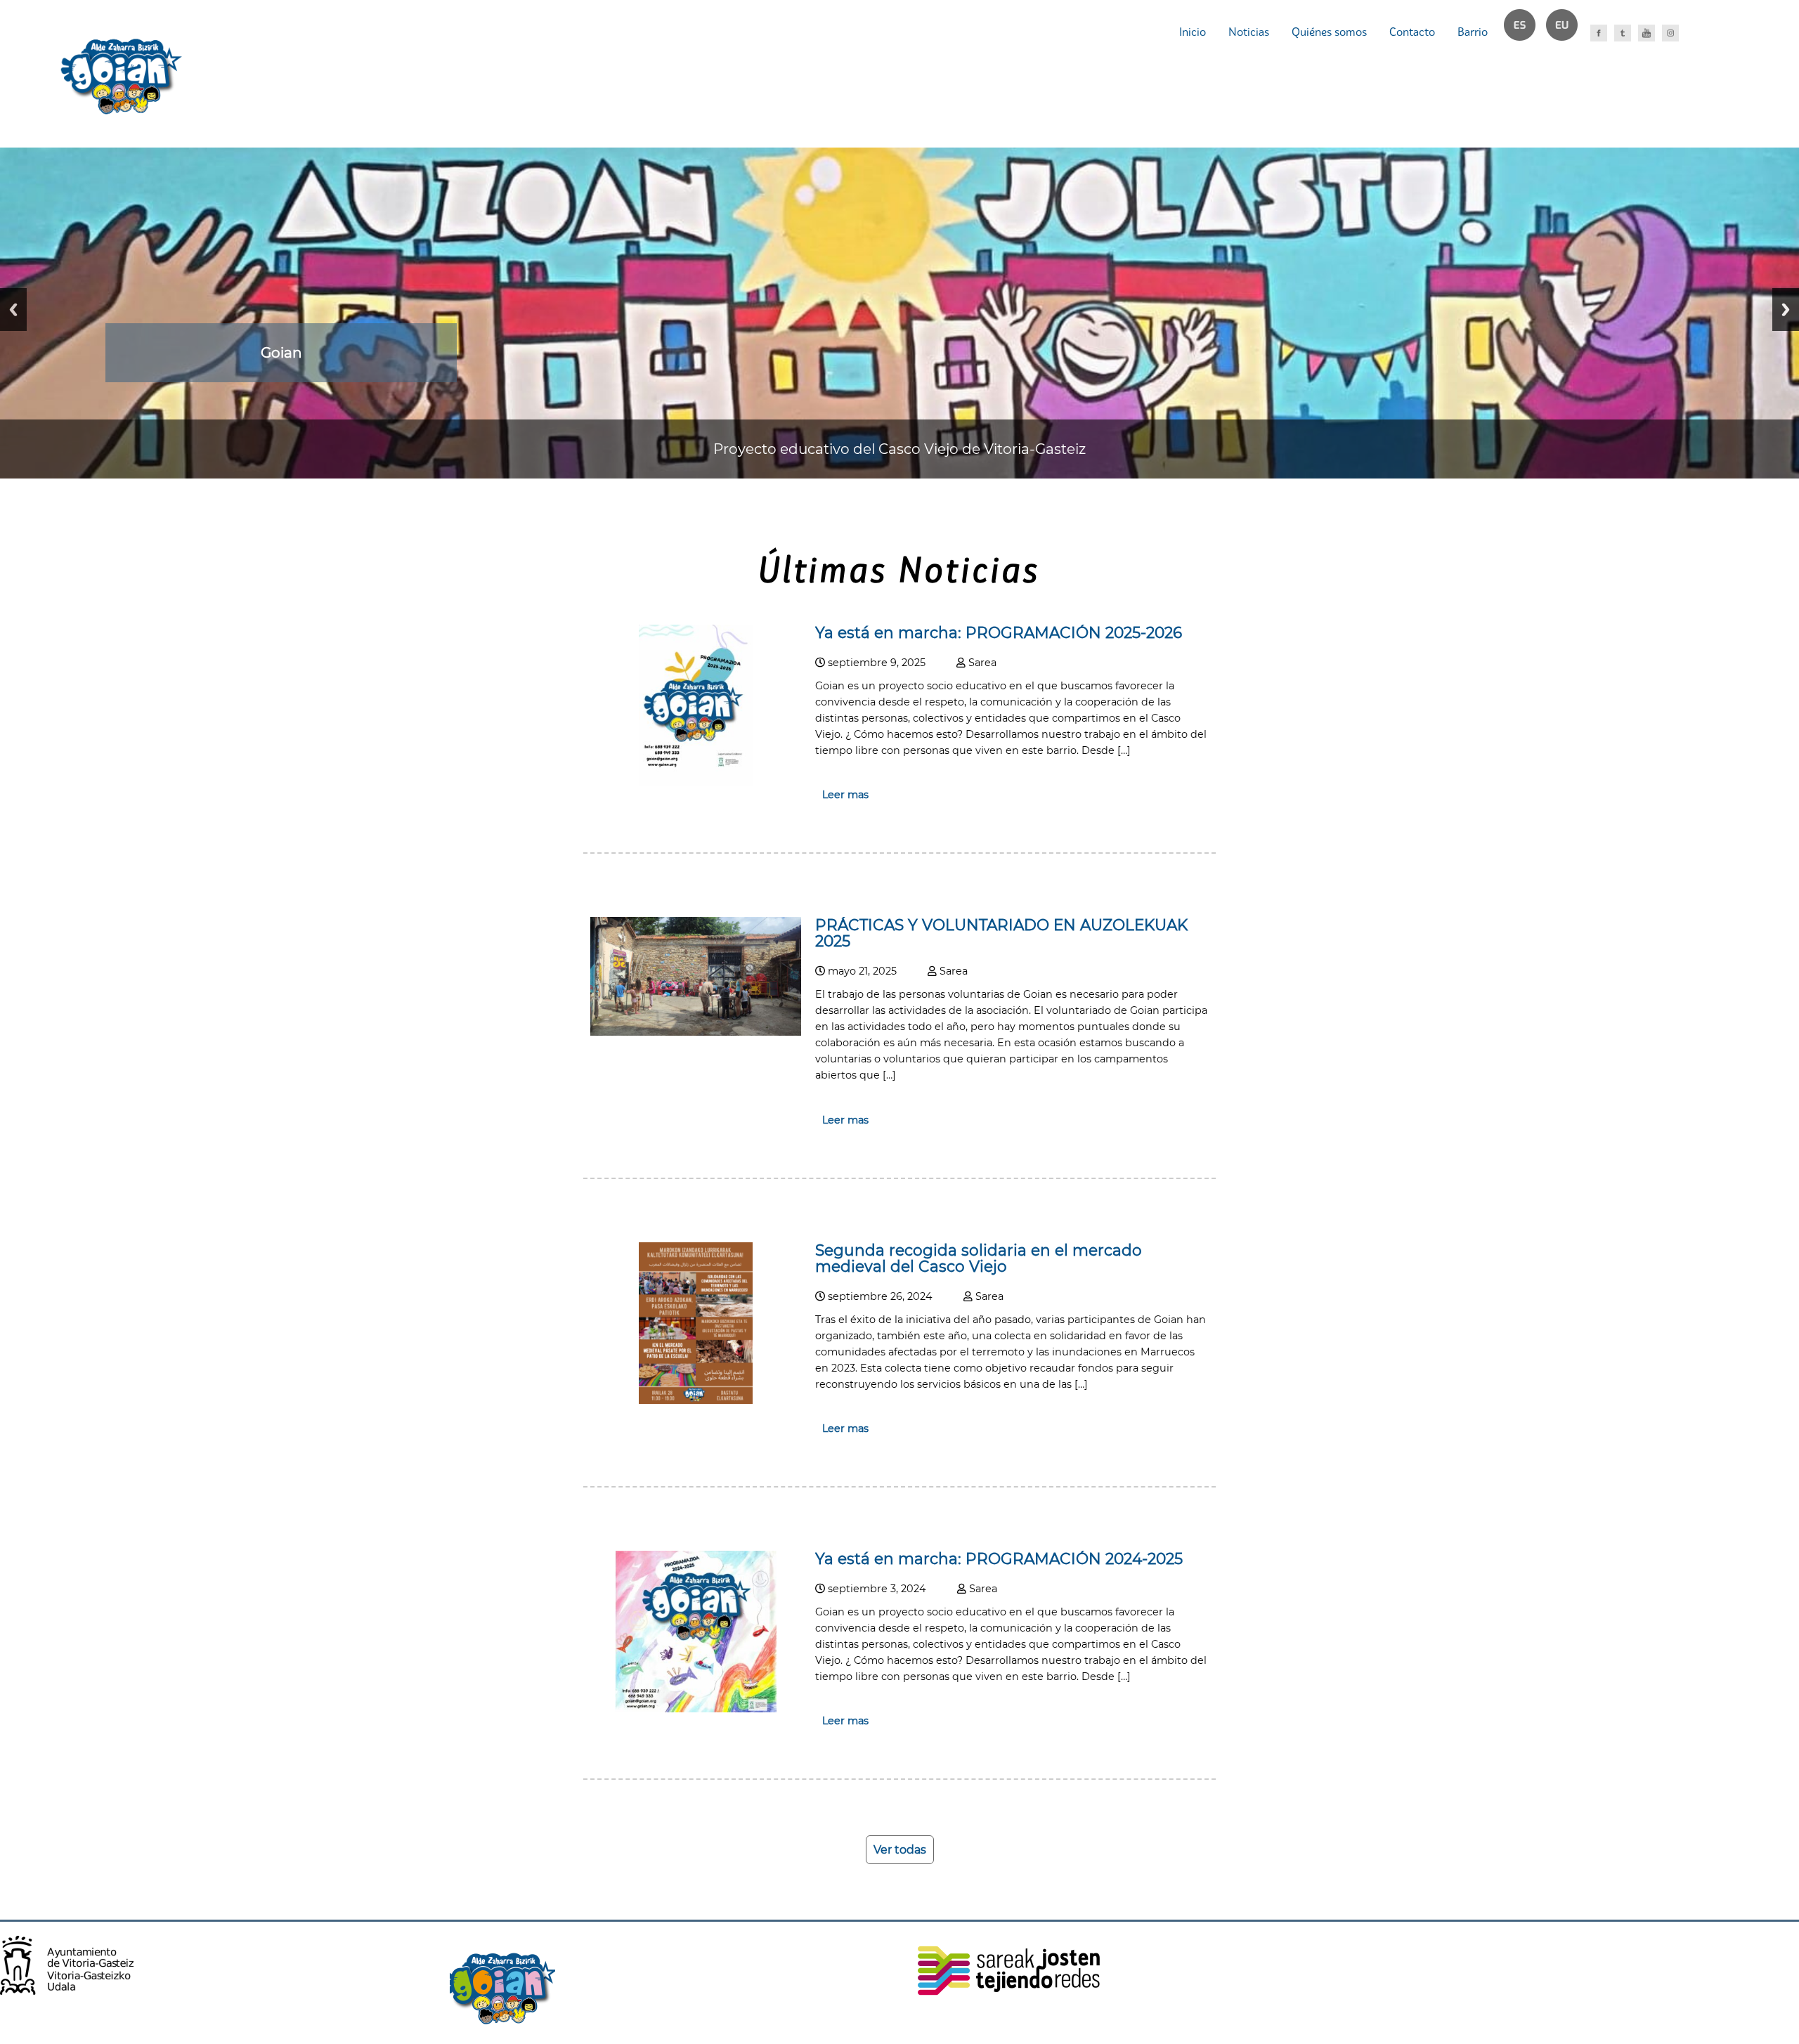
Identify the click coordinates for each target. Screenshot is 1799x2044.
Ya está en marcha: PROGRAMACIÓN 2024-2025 (999, 1558)
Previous (13, 310)
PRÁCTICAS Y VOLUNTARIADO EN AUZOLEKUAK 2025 (1001, 933)
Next (1786, 310)
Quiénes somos (1329, 32)
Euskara (1568, 32)
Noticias (1249, 32)
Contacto (1412, 32)
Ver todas (900, 1850)
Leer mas (845, 795)
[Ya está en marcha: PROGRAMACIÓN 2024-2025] (696, 1708)
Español (1526, 32)
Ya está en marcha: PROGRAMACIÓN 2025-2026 (999, 632)
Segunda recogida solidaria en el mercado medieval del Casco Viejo (979, 1258)
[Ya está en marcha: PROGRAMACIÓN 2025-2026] (696, 782)
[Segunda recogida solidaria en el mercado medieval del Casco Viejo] (696, 1400)
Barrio (1473, 32)
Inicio (1193, 32)
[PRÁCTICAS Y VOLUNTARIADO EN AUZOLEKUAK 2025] (696, 1032)
